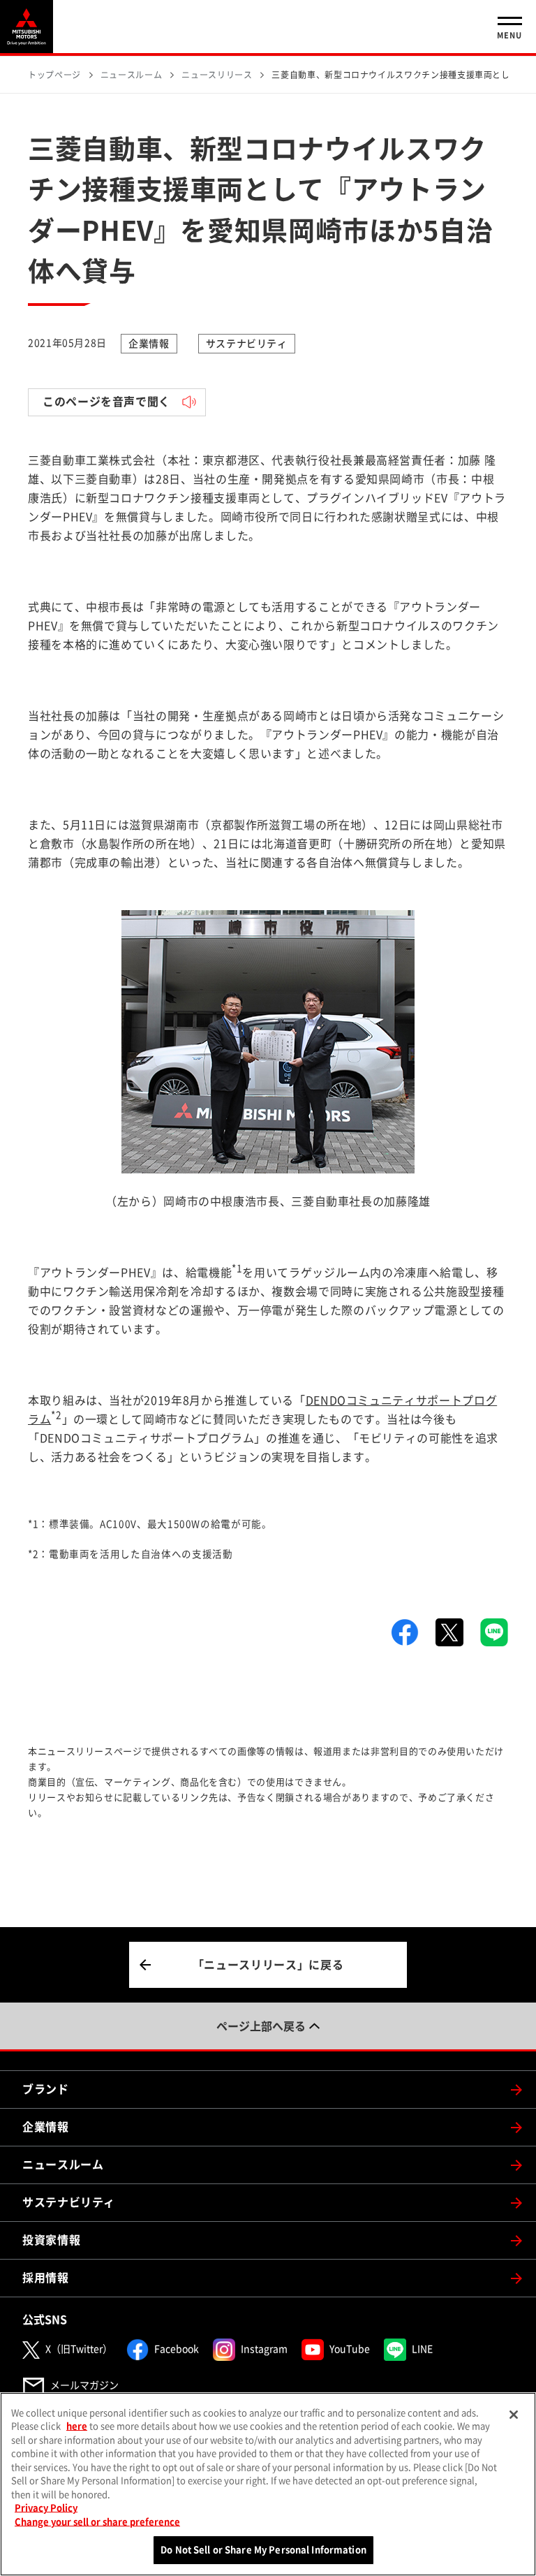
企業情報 (46, 2127)
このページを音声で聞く (106, 402)
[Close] (514, 2415)
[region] (268, 2484)
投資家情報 (51, 2240)
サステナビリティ (69, 2202)
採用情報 (46, 2278)
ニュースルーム (63, 2165)
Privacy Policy (46, 2508)
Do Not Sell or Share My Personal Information (263, 2550)
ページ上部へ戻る (261, 2026)
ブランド (46, 2089)
